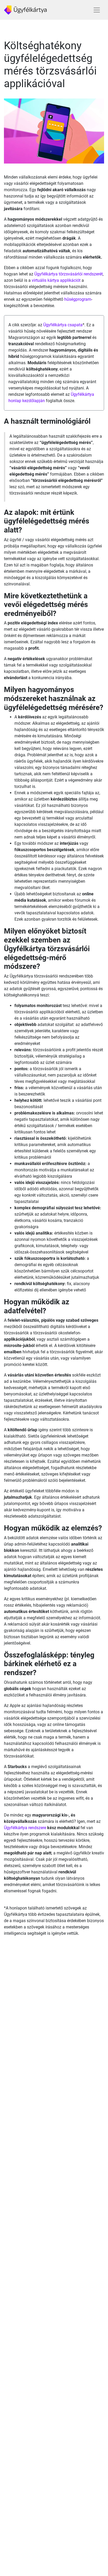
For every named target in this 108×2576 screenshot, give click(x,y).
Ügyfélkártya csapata (63, 325)
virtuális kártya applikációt (56, 280)
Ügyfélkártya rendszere (25, 1828)
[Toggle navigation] (97, 10)
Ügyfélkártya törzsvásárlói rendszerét (69, 274)
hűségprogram (78, 299)
